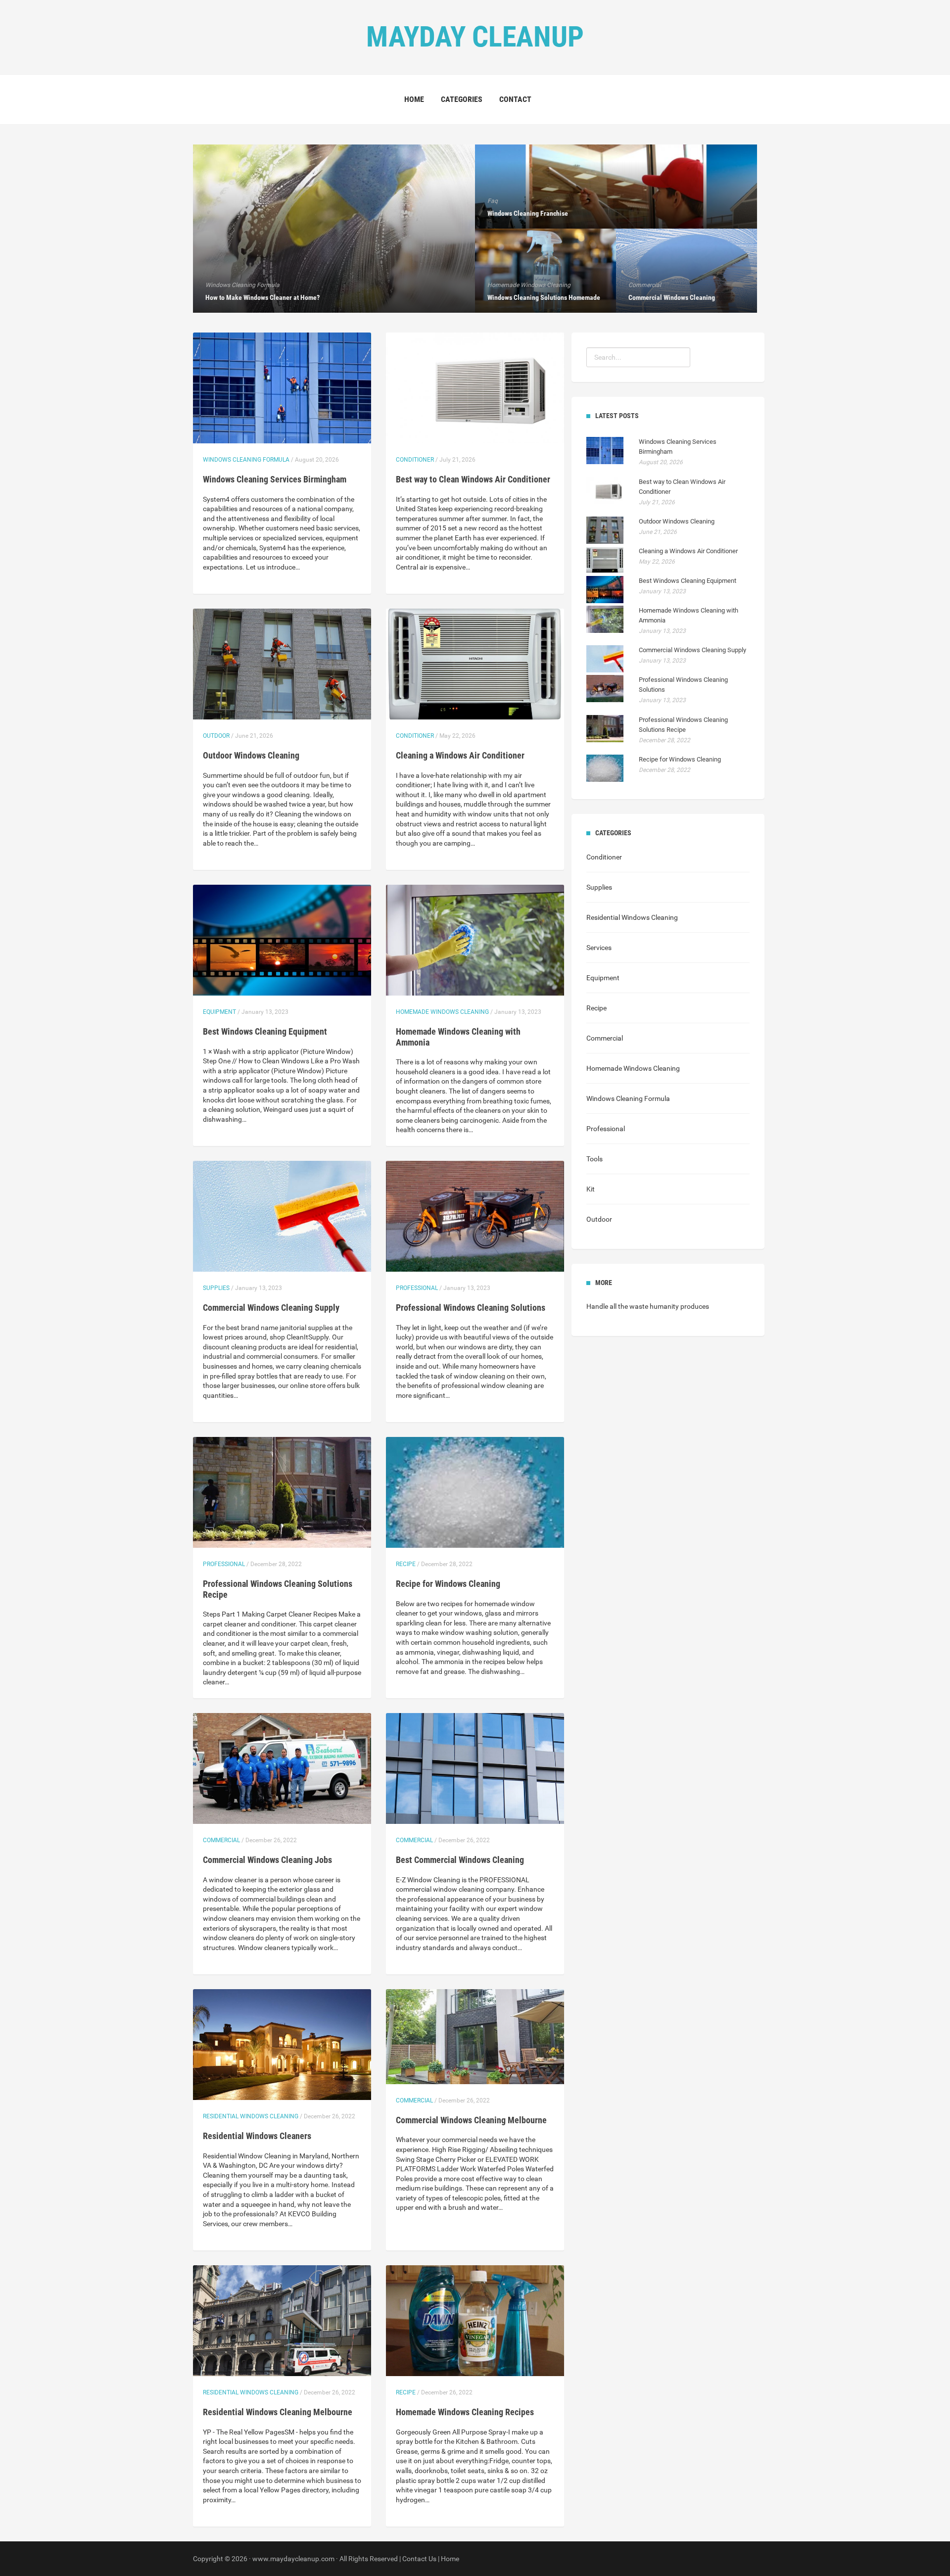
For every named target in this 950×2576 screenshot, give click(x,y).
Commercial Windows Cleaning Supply (271, 1308)
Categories (462, 99)
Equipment (219, 1012)
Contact (515, 99)
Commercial (221, 1840)
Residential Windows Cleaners (257, 2136)
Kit (591, 1189)
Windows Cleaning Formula (246, 460)
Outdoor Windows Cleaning (251, 755)
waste (639, 1306)
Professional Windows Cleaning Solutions (471, 1308)
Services (599, 948)
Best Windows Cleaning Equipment (265, 1031)
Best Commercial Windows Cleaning (460, 1860)
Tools (594, 1159)
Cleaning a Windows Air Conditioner (460, 755)
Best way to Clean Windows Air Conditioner (473, 479)
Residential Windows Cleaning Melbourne (278, 2412)
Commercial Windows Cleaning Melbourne (471, 2120)
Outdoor (216, 736)
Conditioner (415, 460)
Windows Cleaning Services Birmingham (275, 479)
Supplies (216, 1288)
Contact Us (419, 2559)
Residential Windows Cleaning (251, 2116)
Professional (417, 1288)
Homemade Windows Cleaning (442, 1012)
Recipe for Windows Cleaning (448, 1584)
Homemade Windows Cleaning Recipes (465, 2412)
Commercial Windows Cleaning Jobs (267, 1860)
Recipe (406, 1564)
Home (414, 99)
